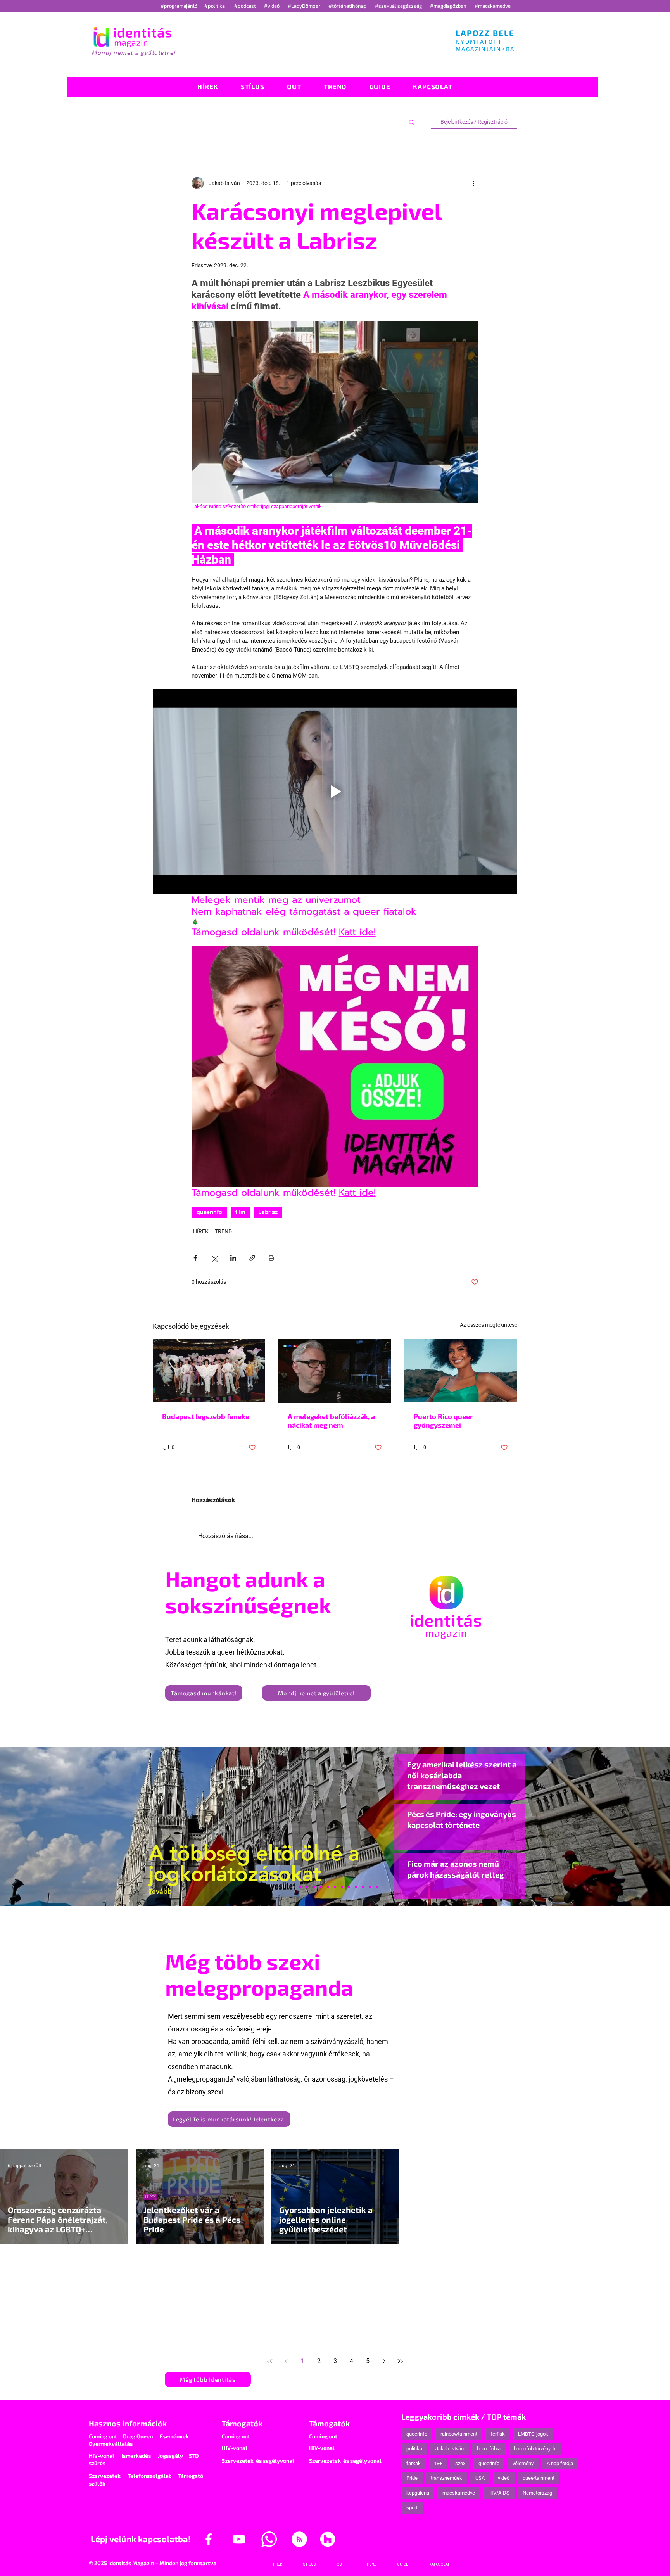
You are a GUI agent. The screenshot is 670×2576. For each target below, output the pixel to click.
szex (460, 2463)
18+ (438, 2463)
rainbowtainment (459, 2434)
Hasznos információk (128, 2423)
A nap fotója (560, 2463)
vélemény (523, 2463)
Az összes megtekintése (489, 1325)
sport (412, 2508)
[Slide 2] (356, 1887)
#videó (272, 6)
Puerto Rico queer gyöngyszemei (443, 1421)
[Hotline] (307, 1887)
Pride (412, 2478)
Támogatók (242, 2423)
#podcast (246, 6)
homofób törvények (535, 2449)
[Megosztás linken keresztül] (252, 1258)
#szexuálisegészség (399, 6)
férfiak (498, 2434)
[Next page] (384, 2361)
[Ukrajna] (314, 1887)
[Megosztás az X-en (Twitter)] (214, 1258)
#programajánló (180, 6)
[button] (412, 122)
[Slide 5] (370, 1887)
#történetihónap (349, 6)
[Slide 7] (300, 1887)
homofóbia (489, 2449)
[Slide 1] (293, 1887)
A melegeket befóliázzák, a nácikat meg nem (331, 1421)
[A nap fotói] (335, 1887)
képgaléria (418, 2493)
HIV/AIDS (499, 2493)
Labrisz (268, 1212)
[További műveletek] (474, 183)
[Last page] (400, 2361)
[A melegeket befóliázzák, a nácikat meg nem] (335, 1371)
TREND (223, 1231)
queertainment (539, 2478)
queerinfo (209, 1212)
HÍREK (201, 1231)
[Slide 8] (328, 1887)
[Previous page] (286, 2361)
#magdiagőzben (448, 6)
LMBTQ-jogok (533, 2434)
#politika (215, 6)
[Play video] (335, 791)
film (240, 1212)
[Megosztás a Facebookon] (195, 1258)
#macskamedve (493, 6)
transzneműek (446, 2478)
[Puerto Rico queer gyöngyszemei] (461, 1371)
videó (504, 2478)
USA (480, 2478)
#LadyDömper (305, 6)
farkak (414, 2463)
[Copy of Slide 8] (377, 1887)
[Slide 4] (363, 1887)
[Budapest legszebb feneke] (209, 1371)
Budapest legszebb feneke (206, 1416)
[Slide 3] (349, 1887)
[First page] (270, 2361)
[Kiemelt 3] (342, 1887)
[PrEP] (321, 1887)
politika (414, 2449)
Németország (537, 2493)
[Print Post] (271, 1258)
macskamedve (459, 2493)
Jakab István (450, 2449)
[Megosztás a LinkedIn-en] (233, 1258)
